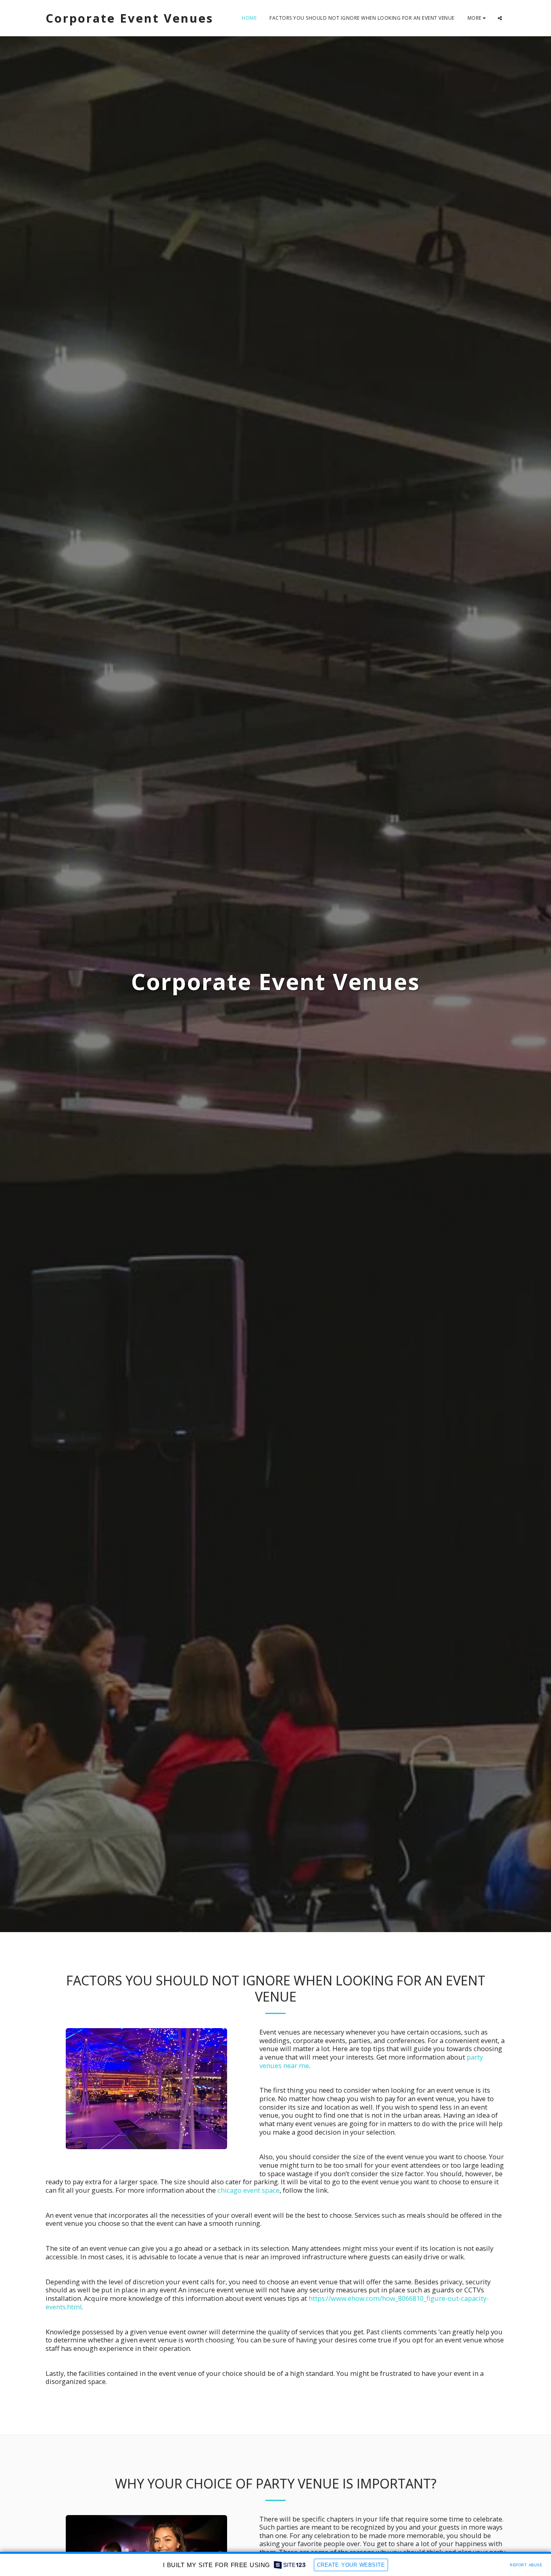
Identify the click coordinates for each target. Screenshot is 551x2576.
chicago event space (248, 2190)
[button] (500, 18)
